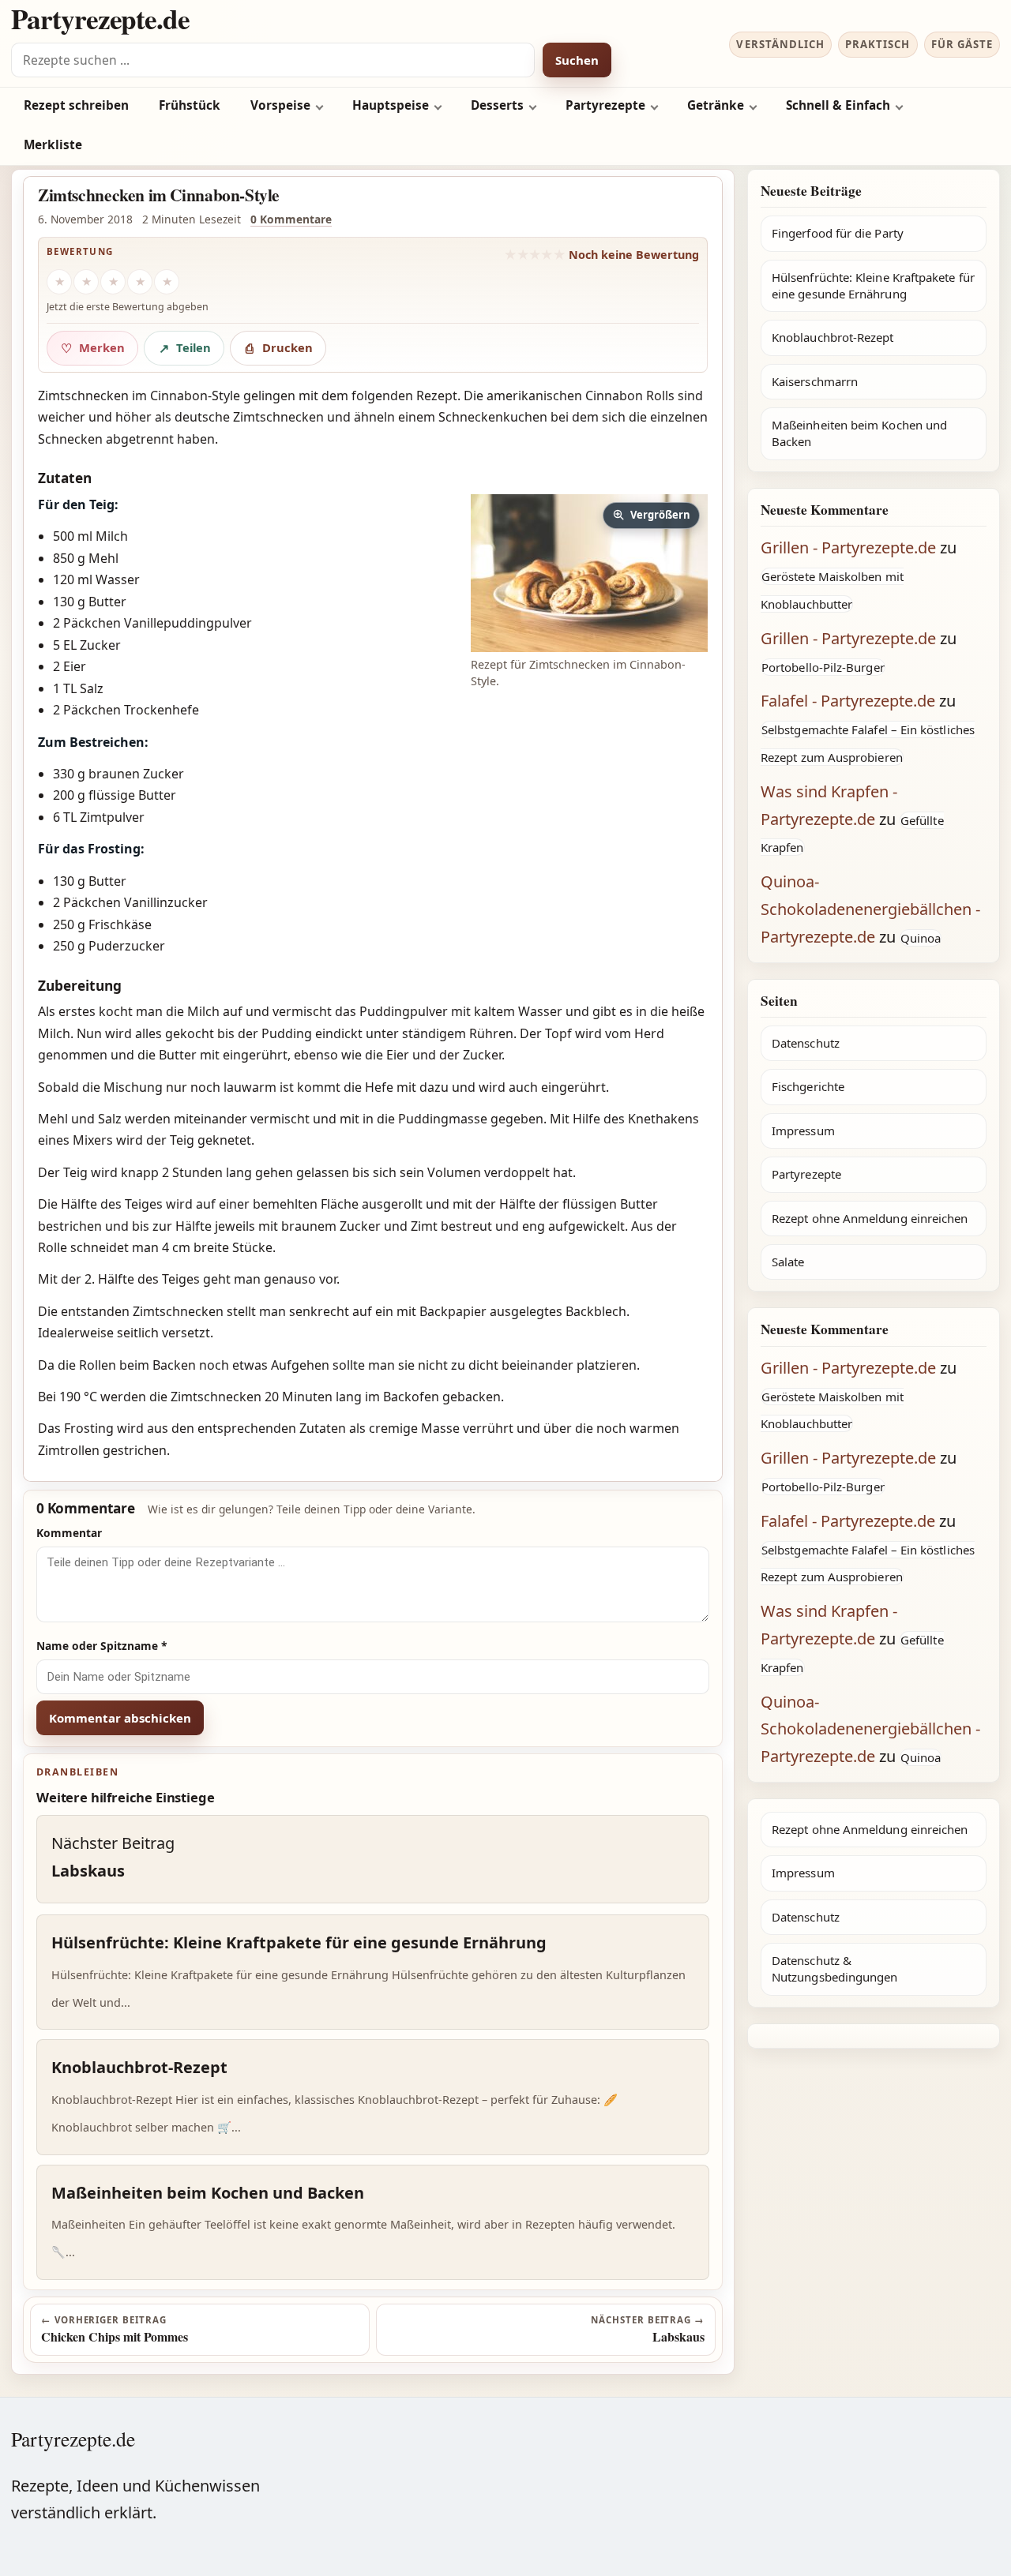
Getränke (716, 105)
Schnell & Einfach (838, 105)
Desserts (497, 105)
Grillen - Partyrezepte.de (848, 547)
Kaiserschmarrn (815, 381)
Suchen (577, 60)
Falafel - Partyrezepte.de (848, 701)
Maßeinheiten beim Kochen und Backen (859, 433)
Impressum (803, 1131)
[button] (589, 573)
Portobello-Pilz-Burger (823, 667)
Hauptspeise (391, 105)
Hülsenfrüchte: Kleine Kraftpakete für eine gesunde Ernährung (873, 285)
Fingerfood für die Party (838, 233)
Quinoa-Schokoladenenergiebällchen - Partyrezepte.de (870, 909)
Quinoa (921, 938)
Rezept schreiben (76, 105)
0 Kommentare (291, 219)
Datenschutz (806, 1043)
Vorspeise (280, 105)
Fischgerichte (808, 1086)
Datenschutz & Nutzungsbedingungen (834, 1969)
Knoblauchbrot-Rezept (833, 337)
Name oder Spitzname (102, 1646)
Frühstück (190, 105)
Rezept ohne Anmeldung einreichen (870, 1218)
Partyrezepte (605, 105)
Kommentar (69, 1533)
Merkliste (53, 145)
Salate (788, 1262)
